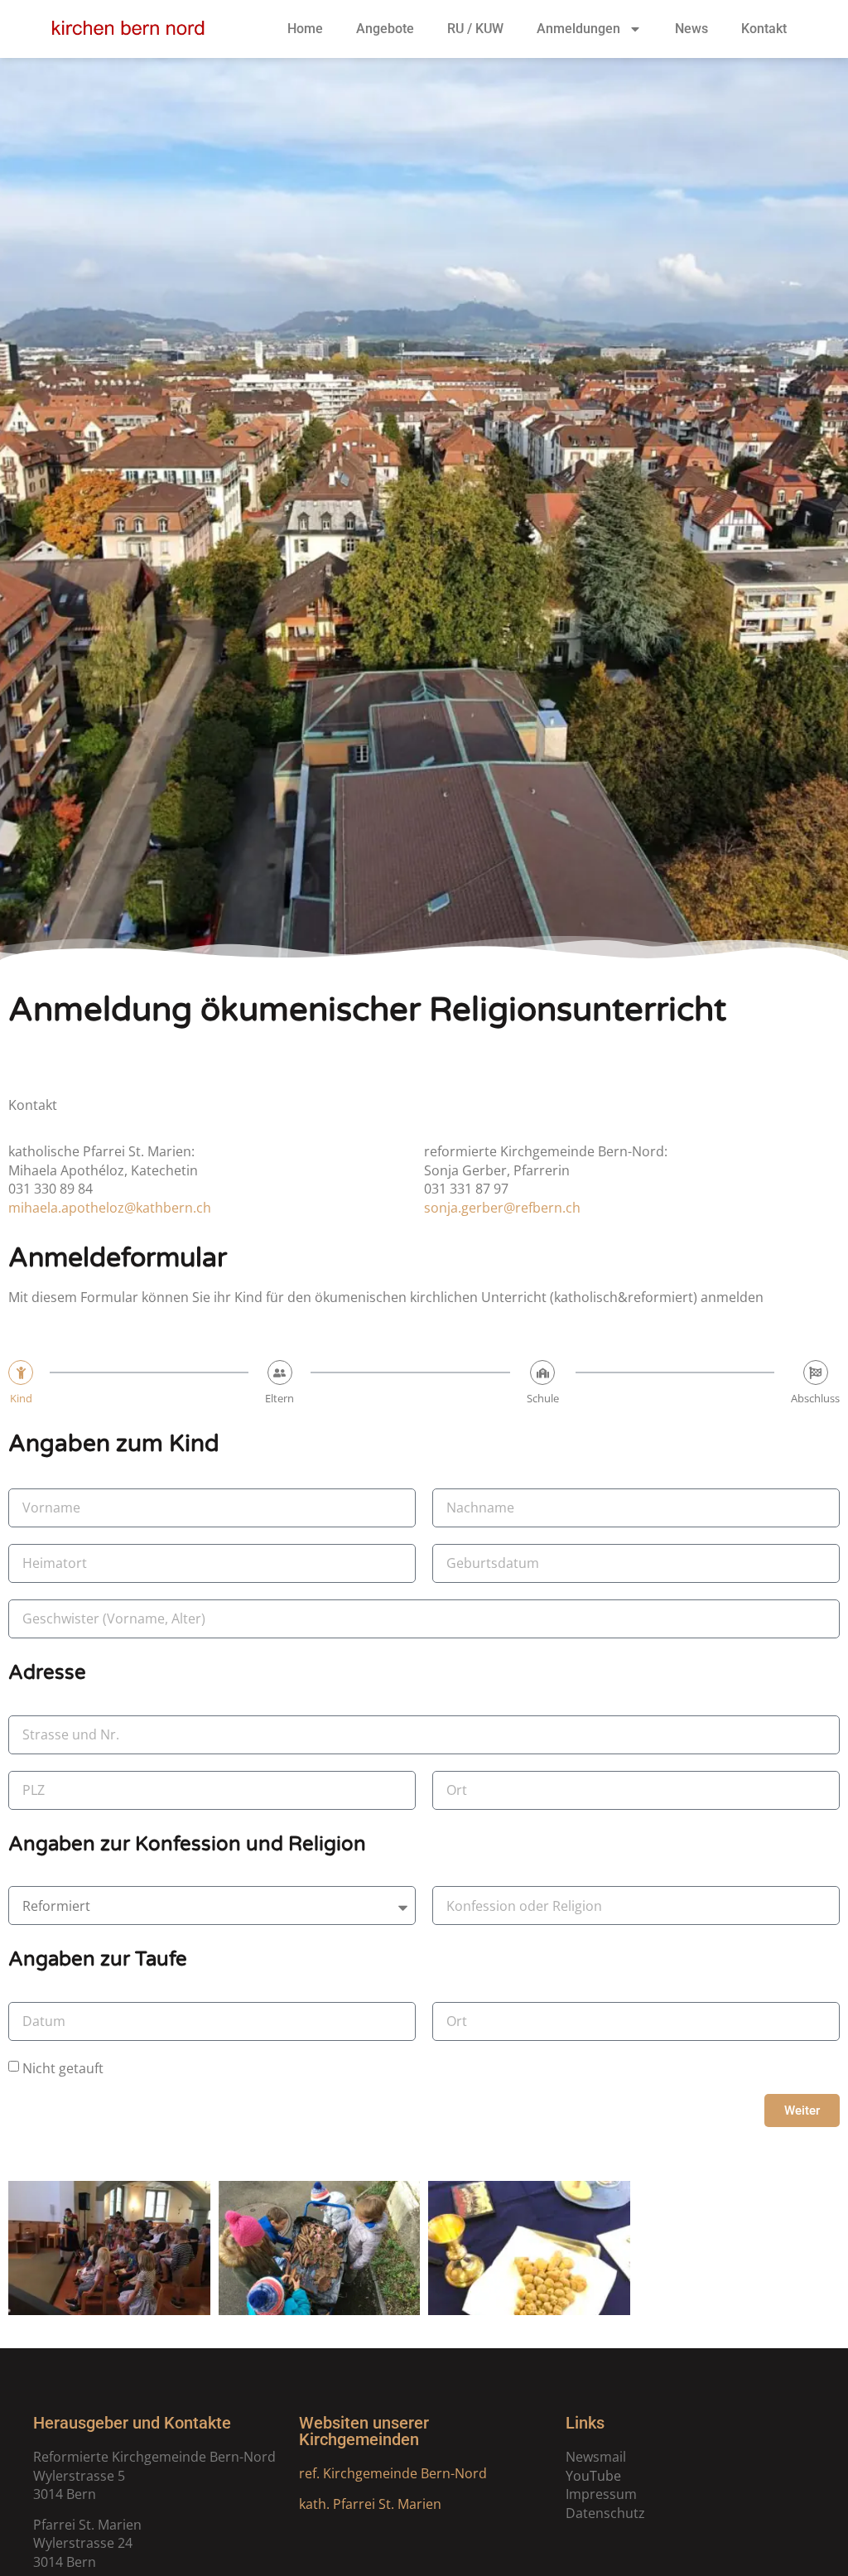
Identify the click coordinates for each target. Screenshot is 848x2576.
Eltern (279, 1399)
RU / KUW (475, 29)
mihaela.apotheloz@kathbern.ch (110, 1208)
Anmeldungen (578, 29)
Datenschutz (605, 2513)
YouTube (593, 2476)
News (691, 29)
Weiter (802, 2110)
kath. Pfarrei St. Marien (370, 2504)
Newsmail (596, 2457)
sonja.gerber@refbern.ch (502, 1208)
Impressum (601, 2494)
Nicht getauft (63, 2068)
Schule (543, 1399)
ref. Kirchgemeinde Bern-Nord (393, 2473)
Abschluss (815, 1399)
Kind (21, 1399)
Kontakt (764, 29)
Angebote (385, 29)
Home (305, 29)
